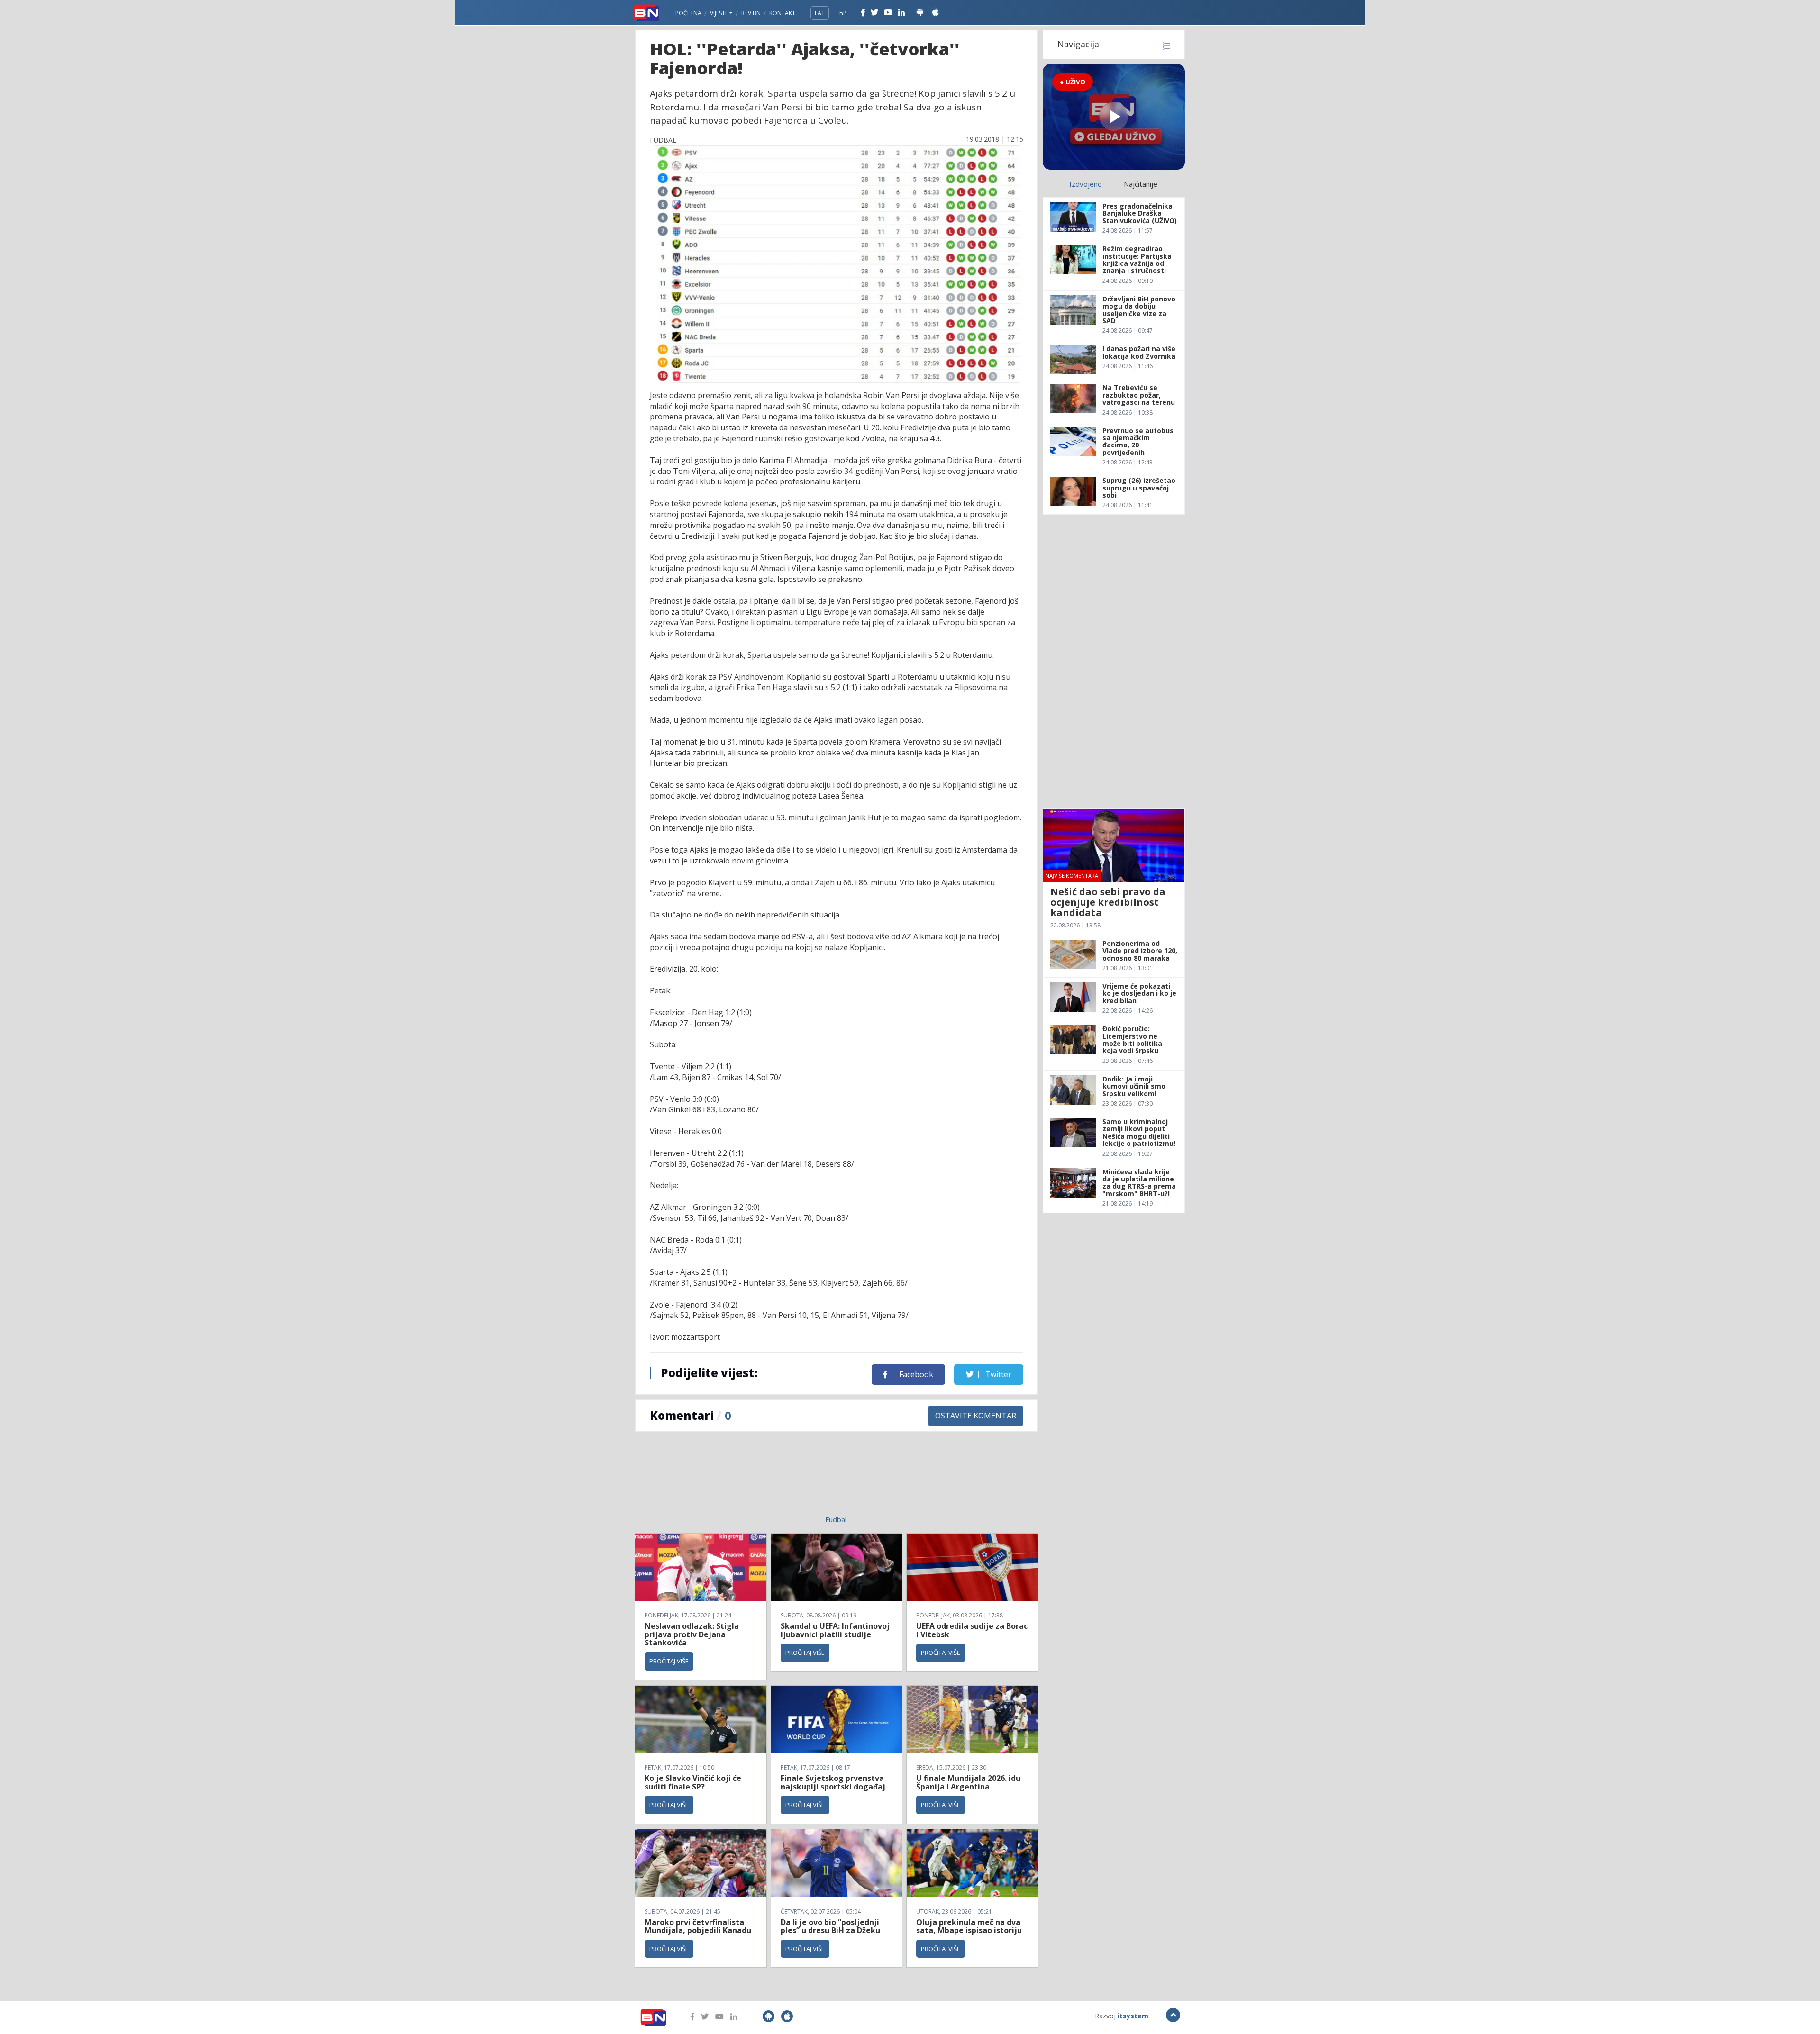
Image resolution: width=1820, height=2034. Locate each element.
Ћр (843, 13)
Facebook (915, 1374)
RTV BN (751, 13)
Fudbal (836, 1519)
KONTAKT (782, 13)
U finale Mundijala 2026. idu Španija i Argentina (968, 1782)
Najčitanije (1141, 184)
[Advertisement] (759, 1479)
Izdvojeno (1086, 184)
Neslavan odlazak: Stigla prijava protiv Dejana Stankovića (692, 1634)
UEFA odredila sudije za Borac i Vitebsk (972, 1630)
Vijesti (719, 13)
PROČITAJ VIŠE (669, 1661)
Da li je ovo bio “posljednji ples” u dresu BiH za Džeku (830, 1926)
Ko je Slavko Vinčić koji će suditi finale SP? (693, 1782)
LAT (820, 13)
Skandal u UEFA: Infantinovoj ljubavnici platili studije (835, 1630)
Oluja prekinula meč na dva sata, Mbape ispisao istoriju (969, 1926)
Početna (688, 13)
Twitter (997, 1374)
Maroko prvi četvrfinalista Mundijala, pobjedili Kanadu (698, 1926)
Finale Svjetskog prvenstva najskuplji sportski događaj (834, 1782)
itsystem (1133, 2016)
